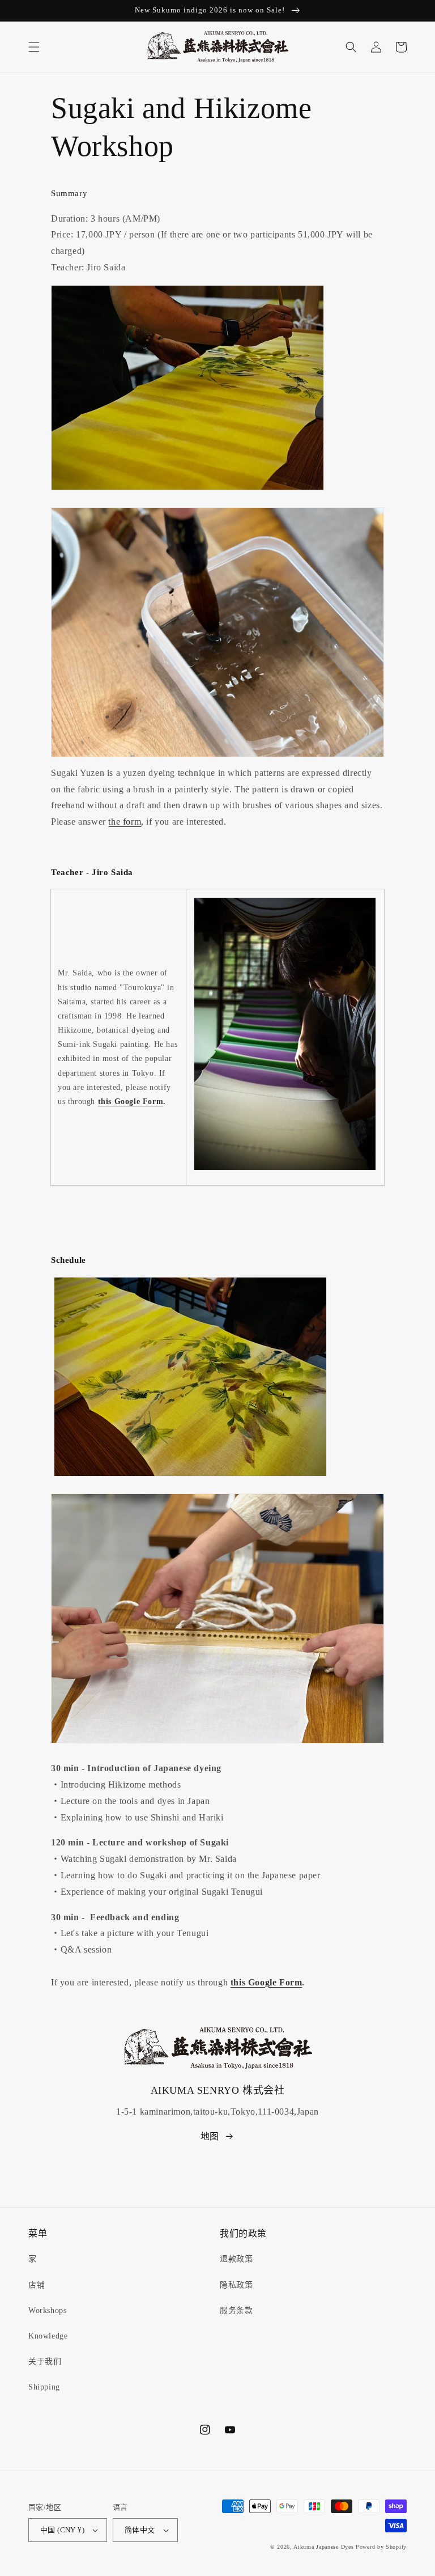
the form (125, 822)
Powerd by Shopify (381, 2547)
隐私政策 (236, 2285)
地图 (210, 2136)
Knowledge (48, 2336)
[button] (34, 47)
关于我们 (45, 2361)
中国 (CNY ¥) (62, 2530)
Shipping (44, 2387)
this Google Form (131, 1102)
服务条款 (236, 2310)
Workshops (47, 2310)
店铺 (37, 2285)
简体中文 (140, 2530)
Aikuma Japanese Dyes (323, 2547)
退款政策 (236, 2259)
